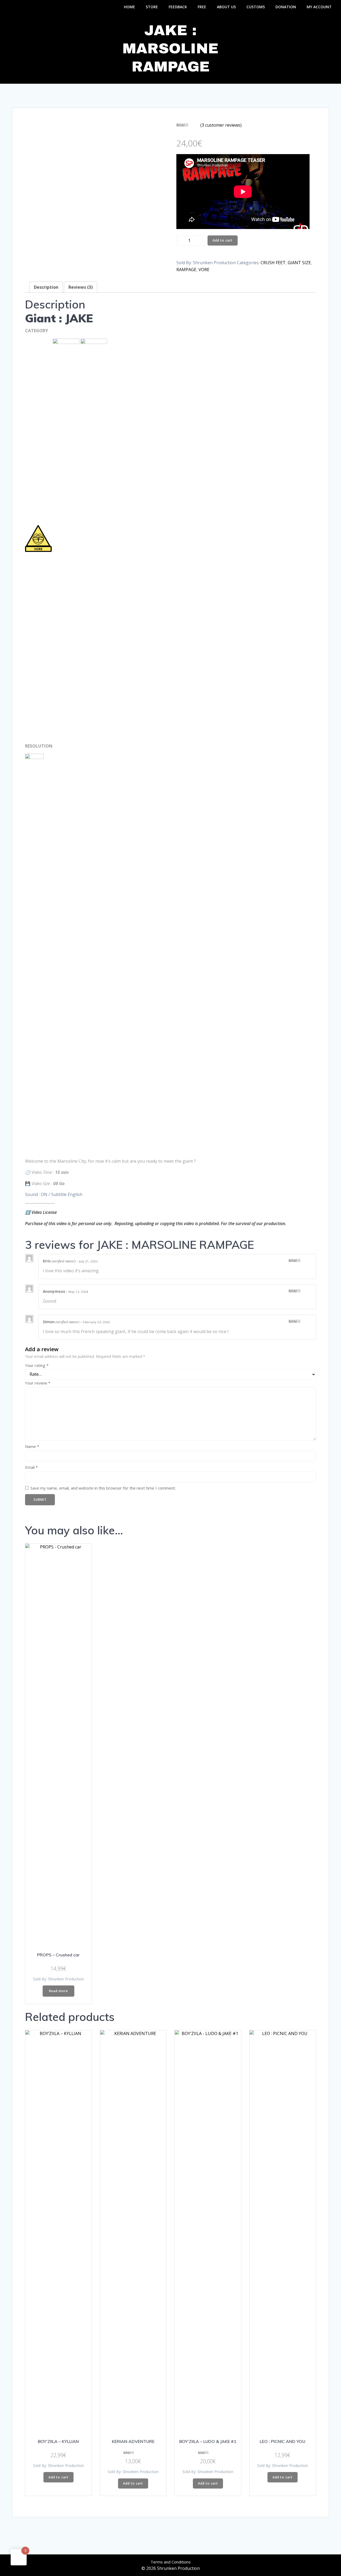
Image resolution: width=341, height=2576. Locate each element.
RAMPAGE (186, 270)
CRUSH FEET (273, 263)
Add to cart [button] (58, 2477)
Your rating (37, 1365)
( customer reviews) (221, 125)
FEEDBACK (178, 7)
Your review (38, 1383)
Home (129, 7)
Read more (58, 1991)
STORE (152, 7)
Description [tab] (46, 287)
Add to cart (223, 240)
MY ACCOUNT (319, 7)
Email (31, 1467)
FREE (202, 7)
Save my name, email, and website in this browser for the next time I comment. (103, 1488)
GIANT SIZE (299, 263)
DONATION (286, 7)
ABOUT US (226, 7)
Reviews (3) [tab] (81, 287)
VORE (204, 270)
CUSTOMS (256, 7)
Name (32, 1446)
